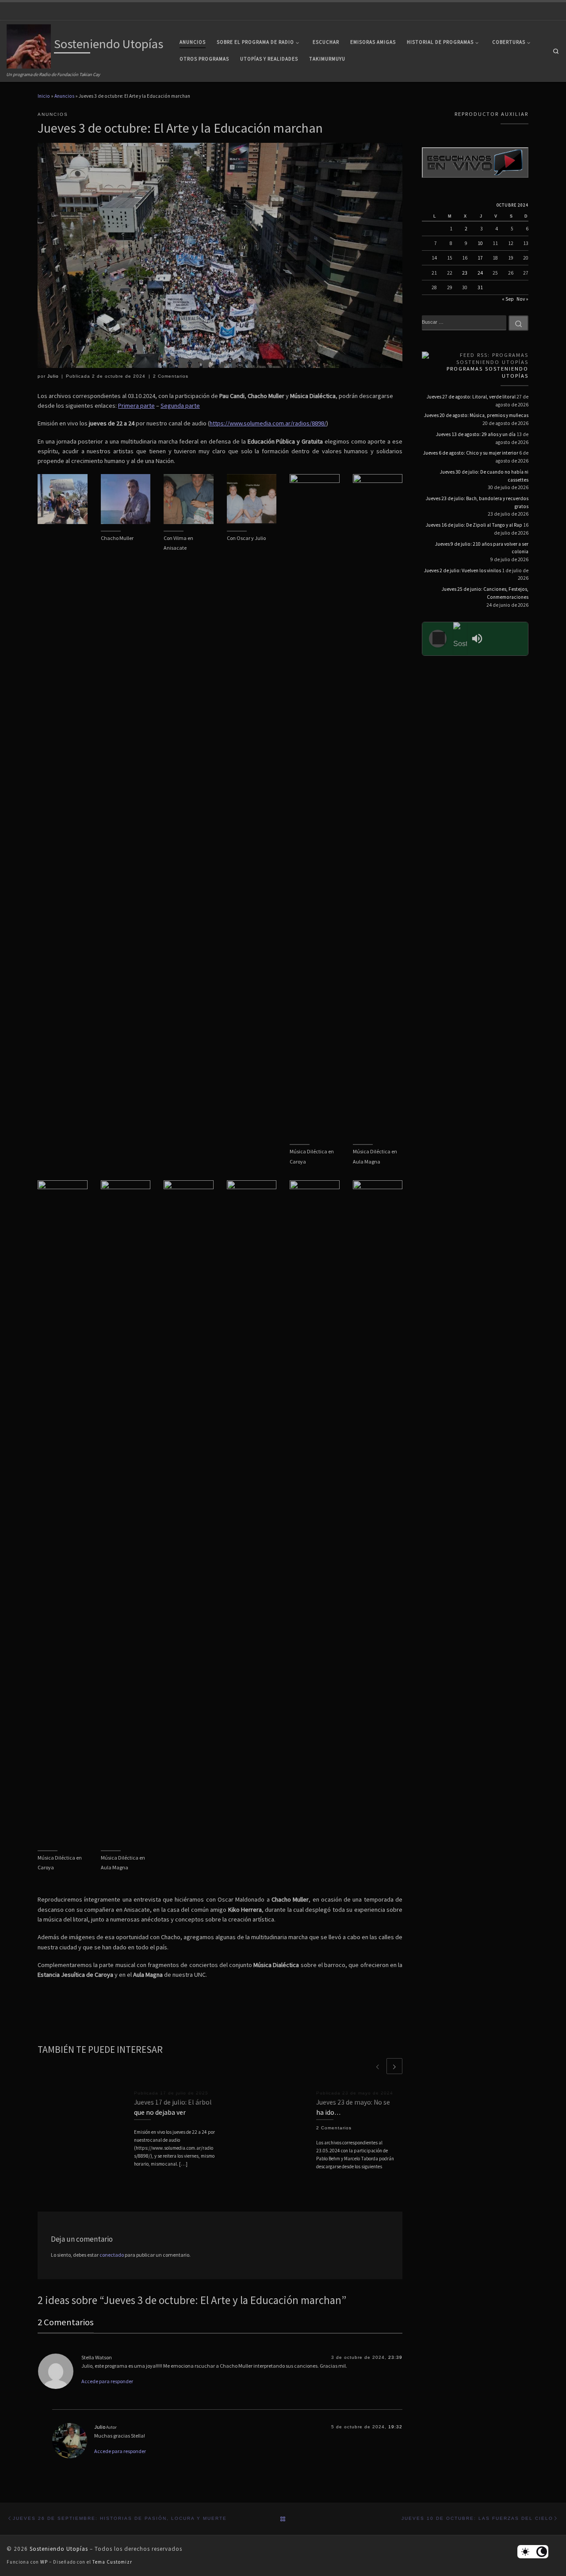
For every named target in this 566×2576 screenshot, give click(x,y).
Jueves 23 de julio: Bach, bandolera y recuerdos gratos (477, 502)
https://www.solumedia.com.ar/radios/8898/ (268, 423)
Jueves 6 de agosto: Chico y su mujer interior (471, 453)
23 (465, 273)
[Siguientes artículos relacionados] (394, 2066)
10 (480, 243)
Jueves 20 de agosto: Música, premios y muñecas (476, 415)
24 (480, 273)
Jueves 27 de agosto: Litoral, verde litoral (471, 397)
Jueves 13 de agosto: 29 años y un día (476, 434)
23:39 (395, 2357)
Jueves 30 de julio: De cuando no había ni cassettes (484, 476)
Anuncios (64, 96)
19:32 (395, 2427)
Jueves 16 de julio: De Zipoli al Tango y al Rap (474, 525)
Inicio (44, 96)
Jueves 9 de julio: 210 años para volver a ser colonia (482, 548)
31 (480, 287)
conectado (112, 2255)
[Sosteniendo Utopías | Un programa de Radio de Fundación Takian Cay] (29, 45)
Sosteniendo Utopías (59, 2549)
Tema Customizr (112, 2562)
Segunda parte (180, 406)
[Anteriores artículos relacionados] (378, 2066)
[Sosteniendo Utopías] (460, 639)
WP (44, 2562)
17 (480, 258)
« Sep (508, 299)
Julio (53, 376)
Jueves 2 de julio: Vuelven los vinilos (463, 570)
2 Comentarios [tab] (66, 2322)
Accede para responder (107, 2381)
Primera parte (136, 406)
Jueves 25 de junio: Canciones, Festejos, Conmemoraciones (485, 593)
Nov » (522, 299)
